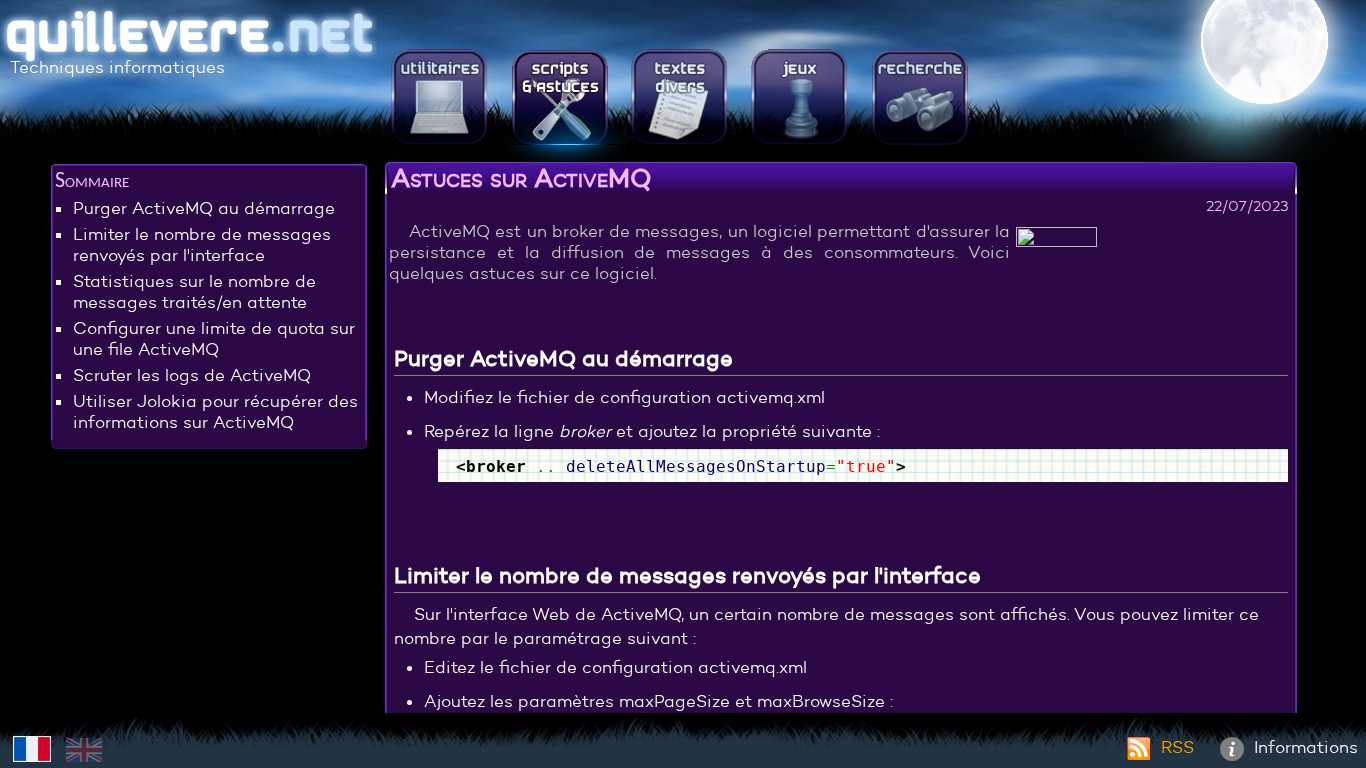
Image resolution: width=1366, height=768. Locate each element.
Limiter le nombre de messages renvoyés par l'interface (202, 245)
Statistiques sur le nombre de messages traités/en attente (194, 292)
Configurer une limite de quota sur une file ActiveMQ (214, 339)
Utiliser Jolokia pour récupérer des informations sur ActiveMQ (215, 412)
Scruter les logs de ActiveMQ (192, 375)
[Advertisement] (209, 603)
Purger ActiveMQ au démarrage (204, 208)
